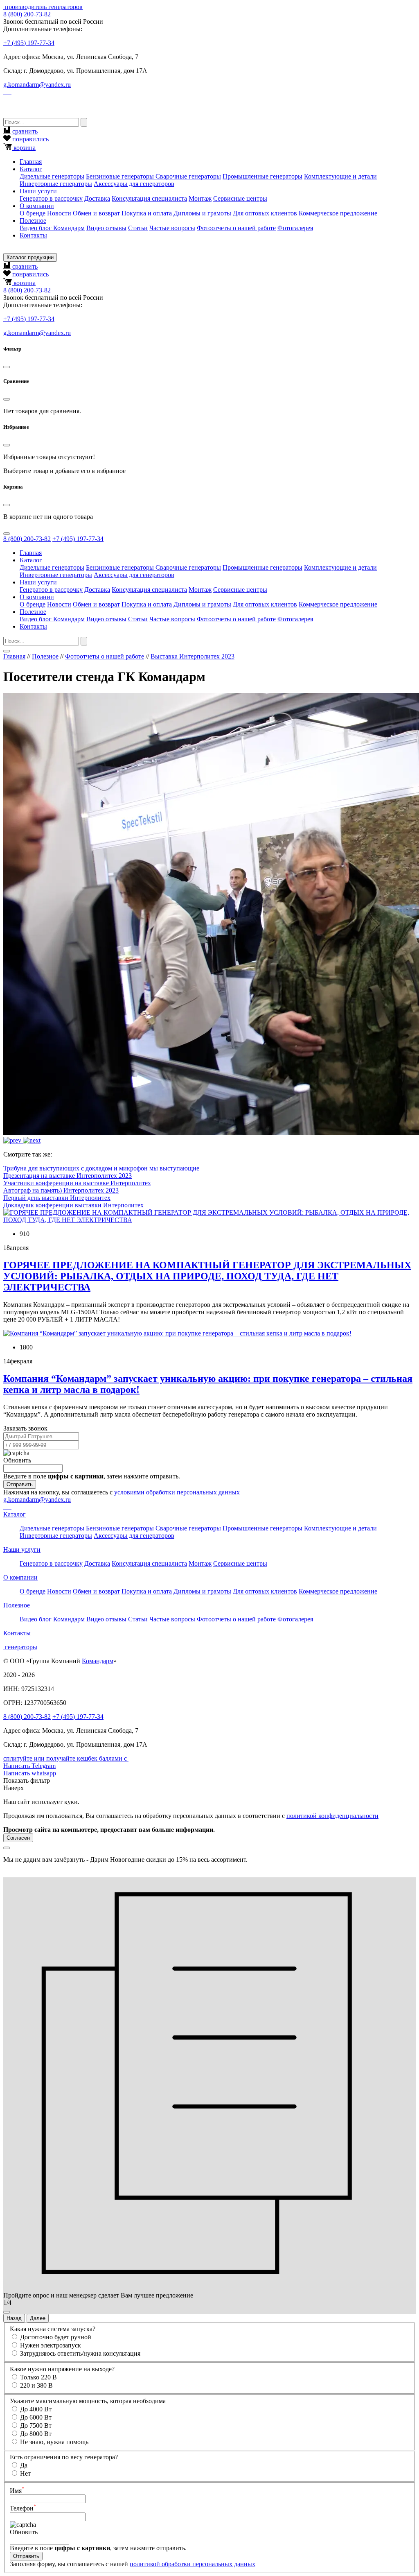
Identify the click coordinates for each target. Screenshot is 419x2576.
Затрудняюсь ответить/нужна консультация (80, 2353)
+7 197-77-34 (29, 43)
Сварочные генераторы (188, 176)
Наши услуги (22, 1549)
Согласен (18, 1838)
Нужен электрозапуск (51, 2345)
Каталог (15, 1514)
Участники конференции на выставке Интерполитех (77, 1183)
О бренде (33, 213)
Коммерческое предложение (338, 213)
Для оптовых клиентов (265, 213)
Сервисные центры (240, 198)
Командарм (98, 1661)
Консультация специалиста (149, 198)
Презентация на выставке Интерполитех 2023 (68, 1176)
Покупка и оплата (147, 213)
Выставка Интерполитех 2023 (193, 656)
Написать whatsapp (30, 1773)
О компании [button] (37, 206)
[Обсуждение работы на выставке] (13, 1140)
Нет (25, 2473)
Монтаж (200, 198)
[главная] (4, 7)
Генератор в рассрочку (51, 198)
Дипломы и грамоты (202, 213)
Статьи (138, 228)
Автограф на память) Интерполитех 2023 (61, 1190)
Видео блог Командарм (52, 228)
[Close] (7, 367)
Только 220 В (38, 2377)
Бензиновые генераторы (121, 176)
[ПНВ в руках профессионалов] (32, 1140)
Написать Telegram (29, 1766)
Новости (59, 213)
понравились (30, 139)
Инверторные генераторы (56, 184)
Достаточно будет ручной (56, 2337)
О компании (20, 1577)
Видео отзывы (106, 228)
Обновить (17, 1460)
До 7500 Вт (36, 2425)
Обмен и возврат (96, 213)
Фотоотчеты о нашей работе (236, 228)
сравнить (24, 131)
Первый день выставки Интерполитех (57, 1198)
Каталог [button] (31, 169)
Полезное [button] (33, 221)
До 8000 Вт (36, 2434)
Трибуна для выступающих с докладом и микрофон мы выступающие (101, 1168)
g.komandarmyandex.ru (37, 85)
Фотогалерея (295, 228)
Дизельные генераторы (52, 176)
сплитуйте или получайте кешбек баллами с (66, 1758)
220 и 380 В (36, 2385)
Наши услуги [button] (38, 191)
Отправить (20, 1484)
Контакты (33, 235)
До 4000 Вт (36, 2409)
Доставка (97, 198)
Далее (38, 2318)
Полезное (45, 656)
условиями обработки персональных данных (177, 1492)
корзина (24, 148)
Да (24, 2465)
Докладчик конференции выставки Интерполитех (73, 1205)
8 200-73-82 (27, 14)
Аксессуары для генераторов (134, 184)
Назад (14, 2318)
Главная (31, 162)
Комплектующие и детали (340, 176)
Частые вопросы (172, 228)
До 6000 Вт (36, 2417)
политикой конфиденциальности (332, 1816)
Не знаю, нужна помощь (54, 2442)
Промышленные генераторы (262, 176)
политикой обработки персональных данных (193, 2564)
